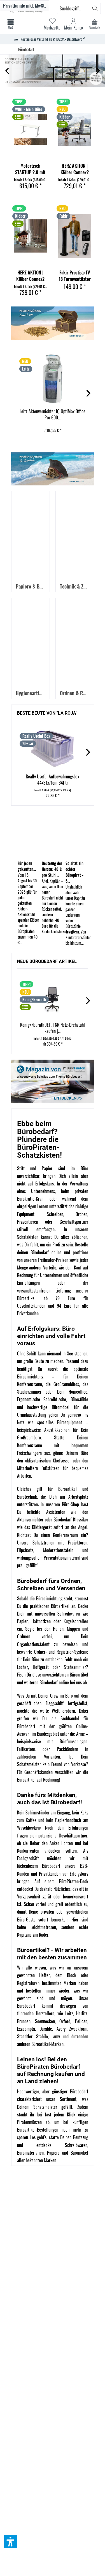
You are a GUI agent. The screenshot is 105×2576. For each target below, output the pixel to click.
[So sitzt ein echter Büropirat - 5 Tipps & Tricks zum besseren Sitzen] (76, 835)
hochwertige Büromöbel (48, 1407)
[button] (11, 2541)
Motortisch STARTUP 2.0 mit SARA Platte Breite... (30, 169)
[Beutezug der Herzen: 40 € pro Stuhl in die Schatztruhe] (53, 835)
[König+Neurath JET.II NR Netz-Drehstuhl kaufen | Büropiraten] (53, 997)
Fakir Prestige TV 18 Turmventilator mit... (75, 276)
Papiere (53, 2153)
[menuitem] (95, 24)
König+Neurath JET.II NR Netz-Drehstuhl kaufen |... (53, 1028)
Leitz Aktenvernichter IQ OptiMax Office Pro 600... (53, 414)
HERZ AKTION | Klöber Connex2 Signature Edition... (75, 169)
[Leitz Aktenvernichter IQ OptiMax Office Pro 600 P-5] (53, 379)
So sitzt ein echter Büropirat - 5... (74, 872)
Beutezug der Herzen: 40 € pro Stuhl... (52, 869)
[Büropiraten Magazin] (53, 1081)
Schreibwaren (76, 2145)
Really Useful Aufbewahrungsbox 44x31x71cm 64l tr (53, 780)
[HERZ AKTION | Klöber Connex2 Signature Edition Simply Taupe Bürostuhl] (31, 236)
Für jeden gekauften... (27, 866)
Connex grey (53, 71)
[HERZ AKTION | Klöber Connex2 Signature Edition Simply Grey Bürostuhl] (75, 129)
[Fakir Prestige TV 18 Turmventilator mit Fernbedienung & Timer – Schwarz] (75, 236)
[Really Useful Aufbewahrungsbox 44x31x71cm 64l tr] (53, 749)
